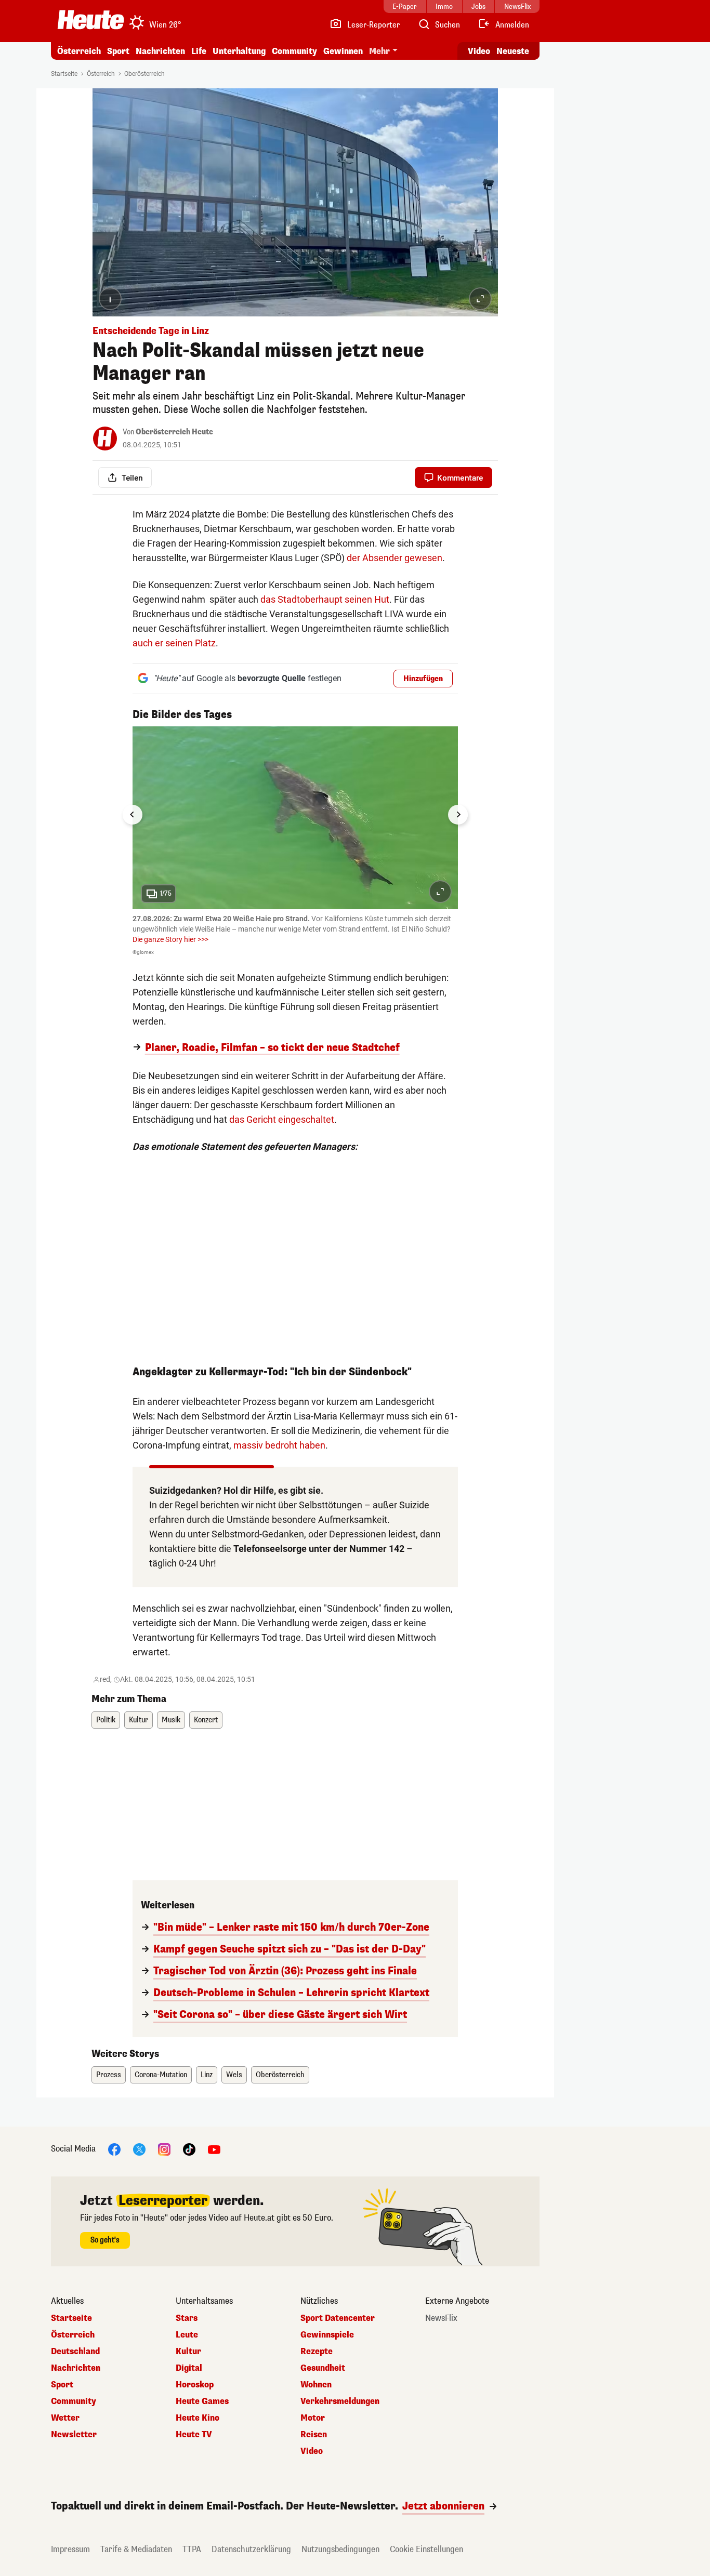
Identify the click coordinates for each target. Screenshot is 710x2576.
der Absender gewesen (395, 558)
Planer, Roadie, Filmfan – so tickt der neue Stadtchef (272, 1048)
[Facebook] (114, 2149)
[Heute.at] (91, 20)
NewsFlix (441, 2318)
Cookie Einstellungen (426, 2549)
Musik (171, 1720)
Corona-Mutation (161, 2075)
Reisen (314, 2435)
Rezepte (317, 2352)
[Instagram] (164, 2149)
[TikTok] (189, 2149)
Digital (189, 2368)
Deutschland (75, 2352)
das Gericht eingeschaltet (282, 1119)
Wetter (65, 2418)
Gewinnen (343, 51)
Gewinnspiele (327, 2335)
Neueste (513, 51)
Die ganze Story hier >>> (170, 939)
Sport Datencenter (338, 2318)
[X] (139, 2149)
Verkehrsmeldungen (340, 2401)
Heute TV (194, 2435)
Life (199, 51)
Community (294, 51)
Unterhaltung (239, 51)
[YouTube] (214, 2149)
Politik (106, 1720)
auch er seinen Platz (174, 643)
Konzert (206, 1720)
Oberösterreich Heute (174, 432)
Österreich (79, 51)
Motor (313, 2418)
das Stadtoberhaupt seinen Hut (325, 599)
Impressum (70, 2549)
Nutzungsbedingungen (340, 2549)
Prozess (109, 2075)
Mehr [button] (379, 51)
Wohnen (316, 2385)
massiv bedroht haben (279, 1445)
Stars (187, 2318)
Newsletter (74, 2435)
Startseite (64, 74)
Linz (207, 2075)
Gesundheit (323, 2368)
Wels (234, 2075)
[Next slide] (458, 815)
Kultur (139, 1720)
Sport (118, 51)
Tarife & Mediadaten (136, 2549)
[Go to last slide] (133, 815)
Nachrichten (76, 2368)
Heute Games (202, 2401)
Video (479, 51)
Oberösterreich (144, 74)
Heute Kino (198, 2418)
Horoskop (195, 2385)
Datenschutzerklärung (251, 2549)
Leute (187, 2335)
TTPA (192, 2549)
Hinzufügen (423, 679)
